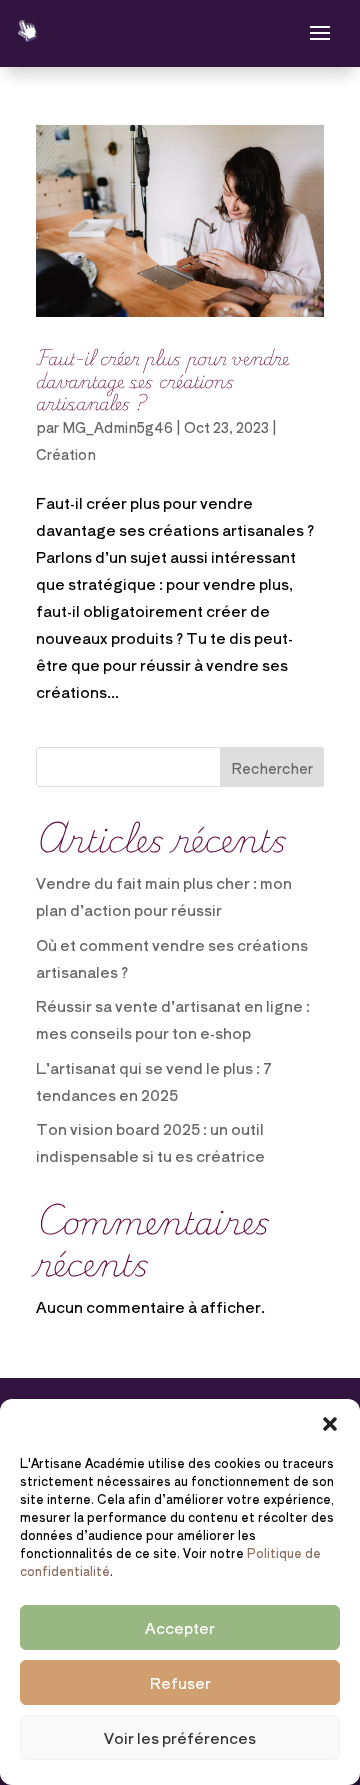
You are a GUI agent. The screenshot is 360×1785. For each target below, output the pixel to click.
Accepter (180, 1627)
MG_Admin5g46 (117, 427)
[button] (330, 1424)
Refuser (180, 1682)
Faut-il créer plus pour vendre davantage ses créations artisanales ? (162, 380)
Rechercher (272, 768)
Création (66, 454)
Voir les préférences (180, 1737)
